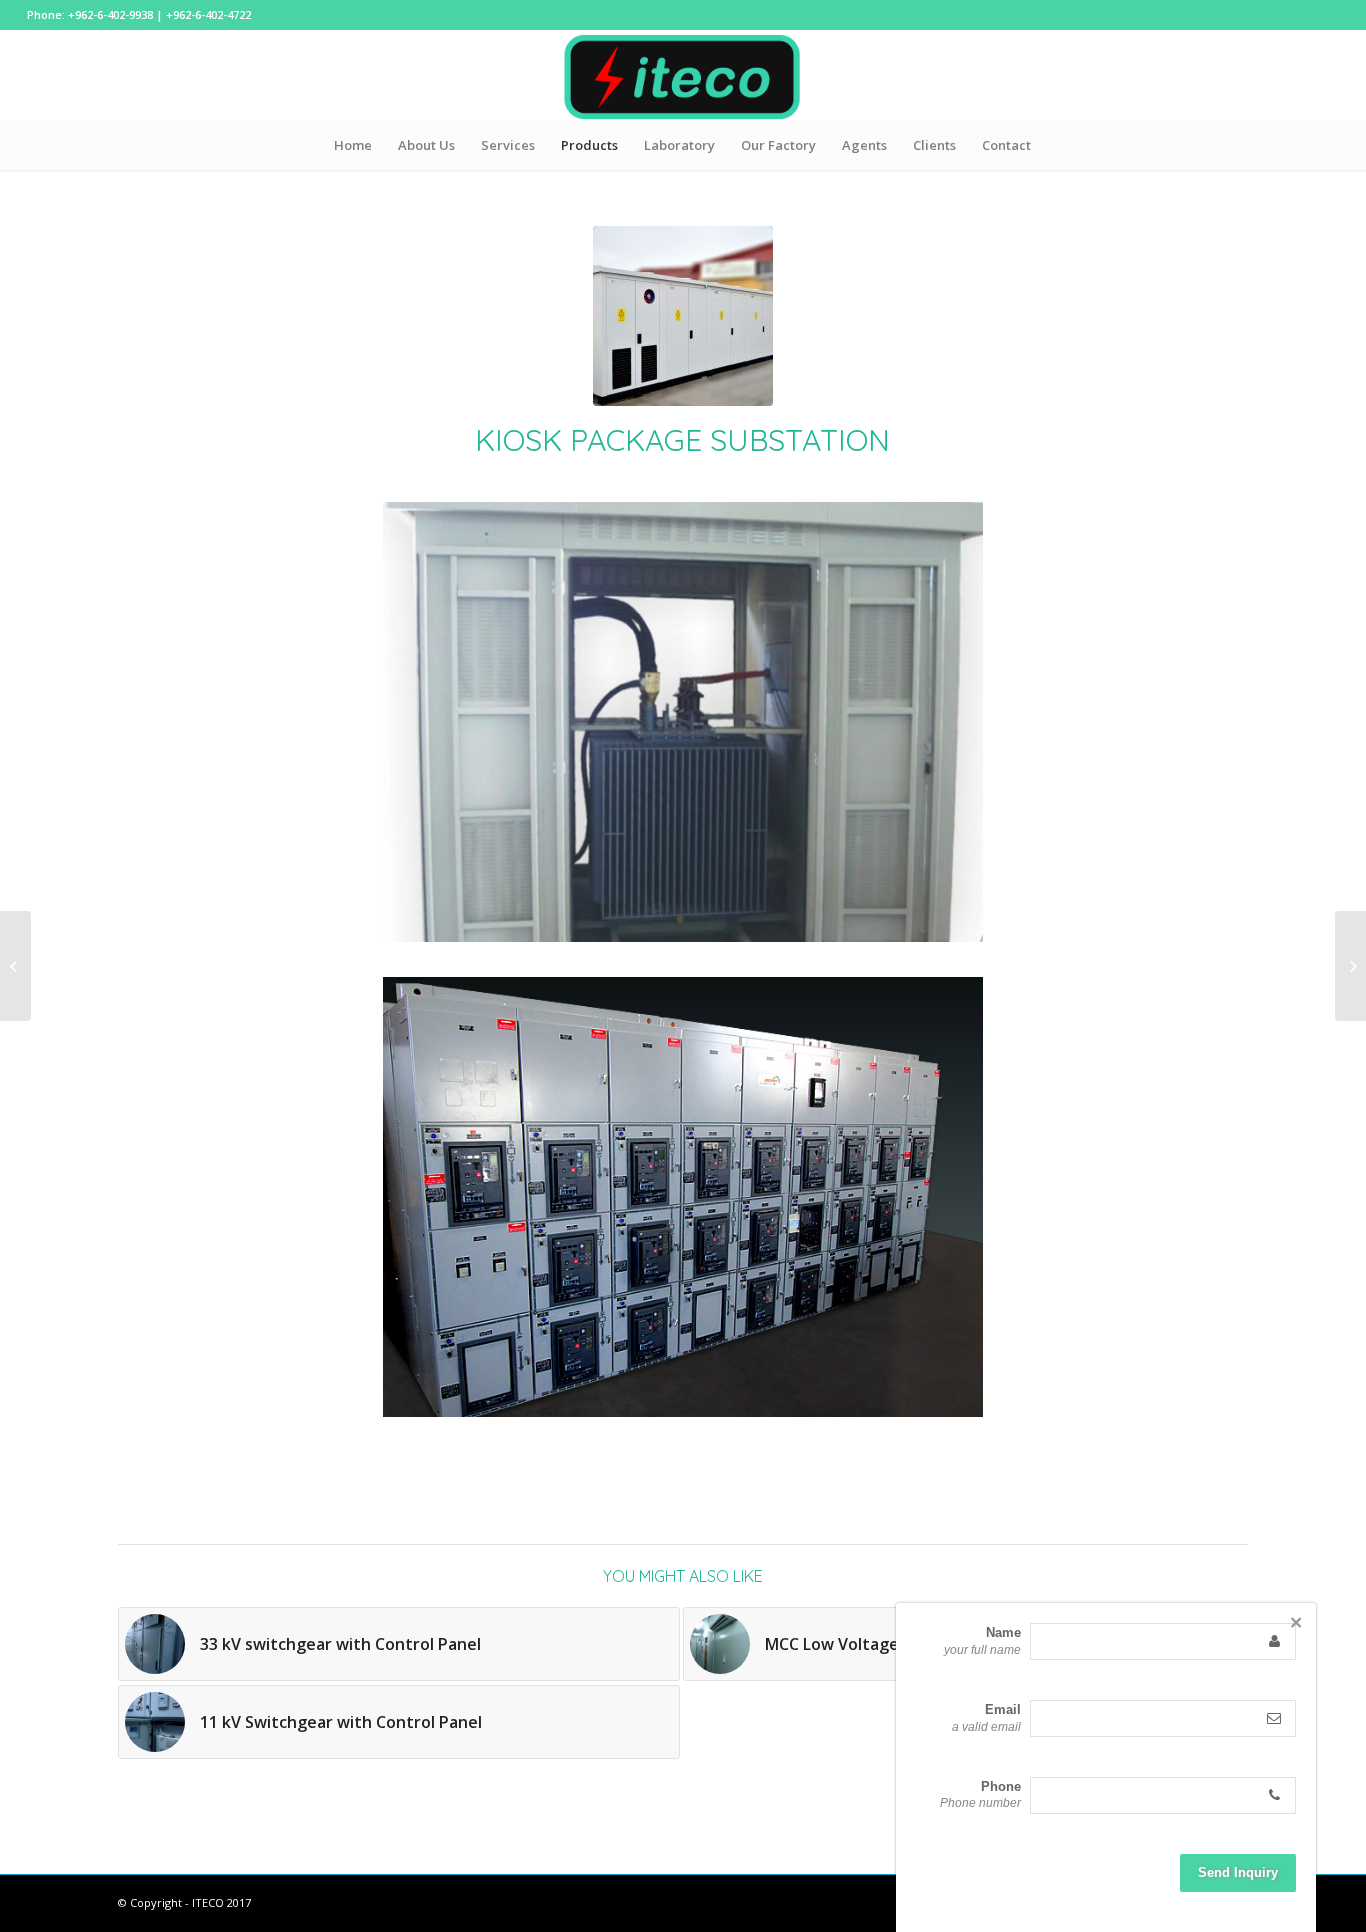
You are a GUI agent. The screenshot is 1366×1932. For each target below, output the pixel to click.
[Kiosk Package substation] (683, 316)
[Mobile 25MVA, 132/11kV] (1350, 966)
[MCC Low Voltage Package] (15, 966)
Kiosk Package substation (682, 440)
